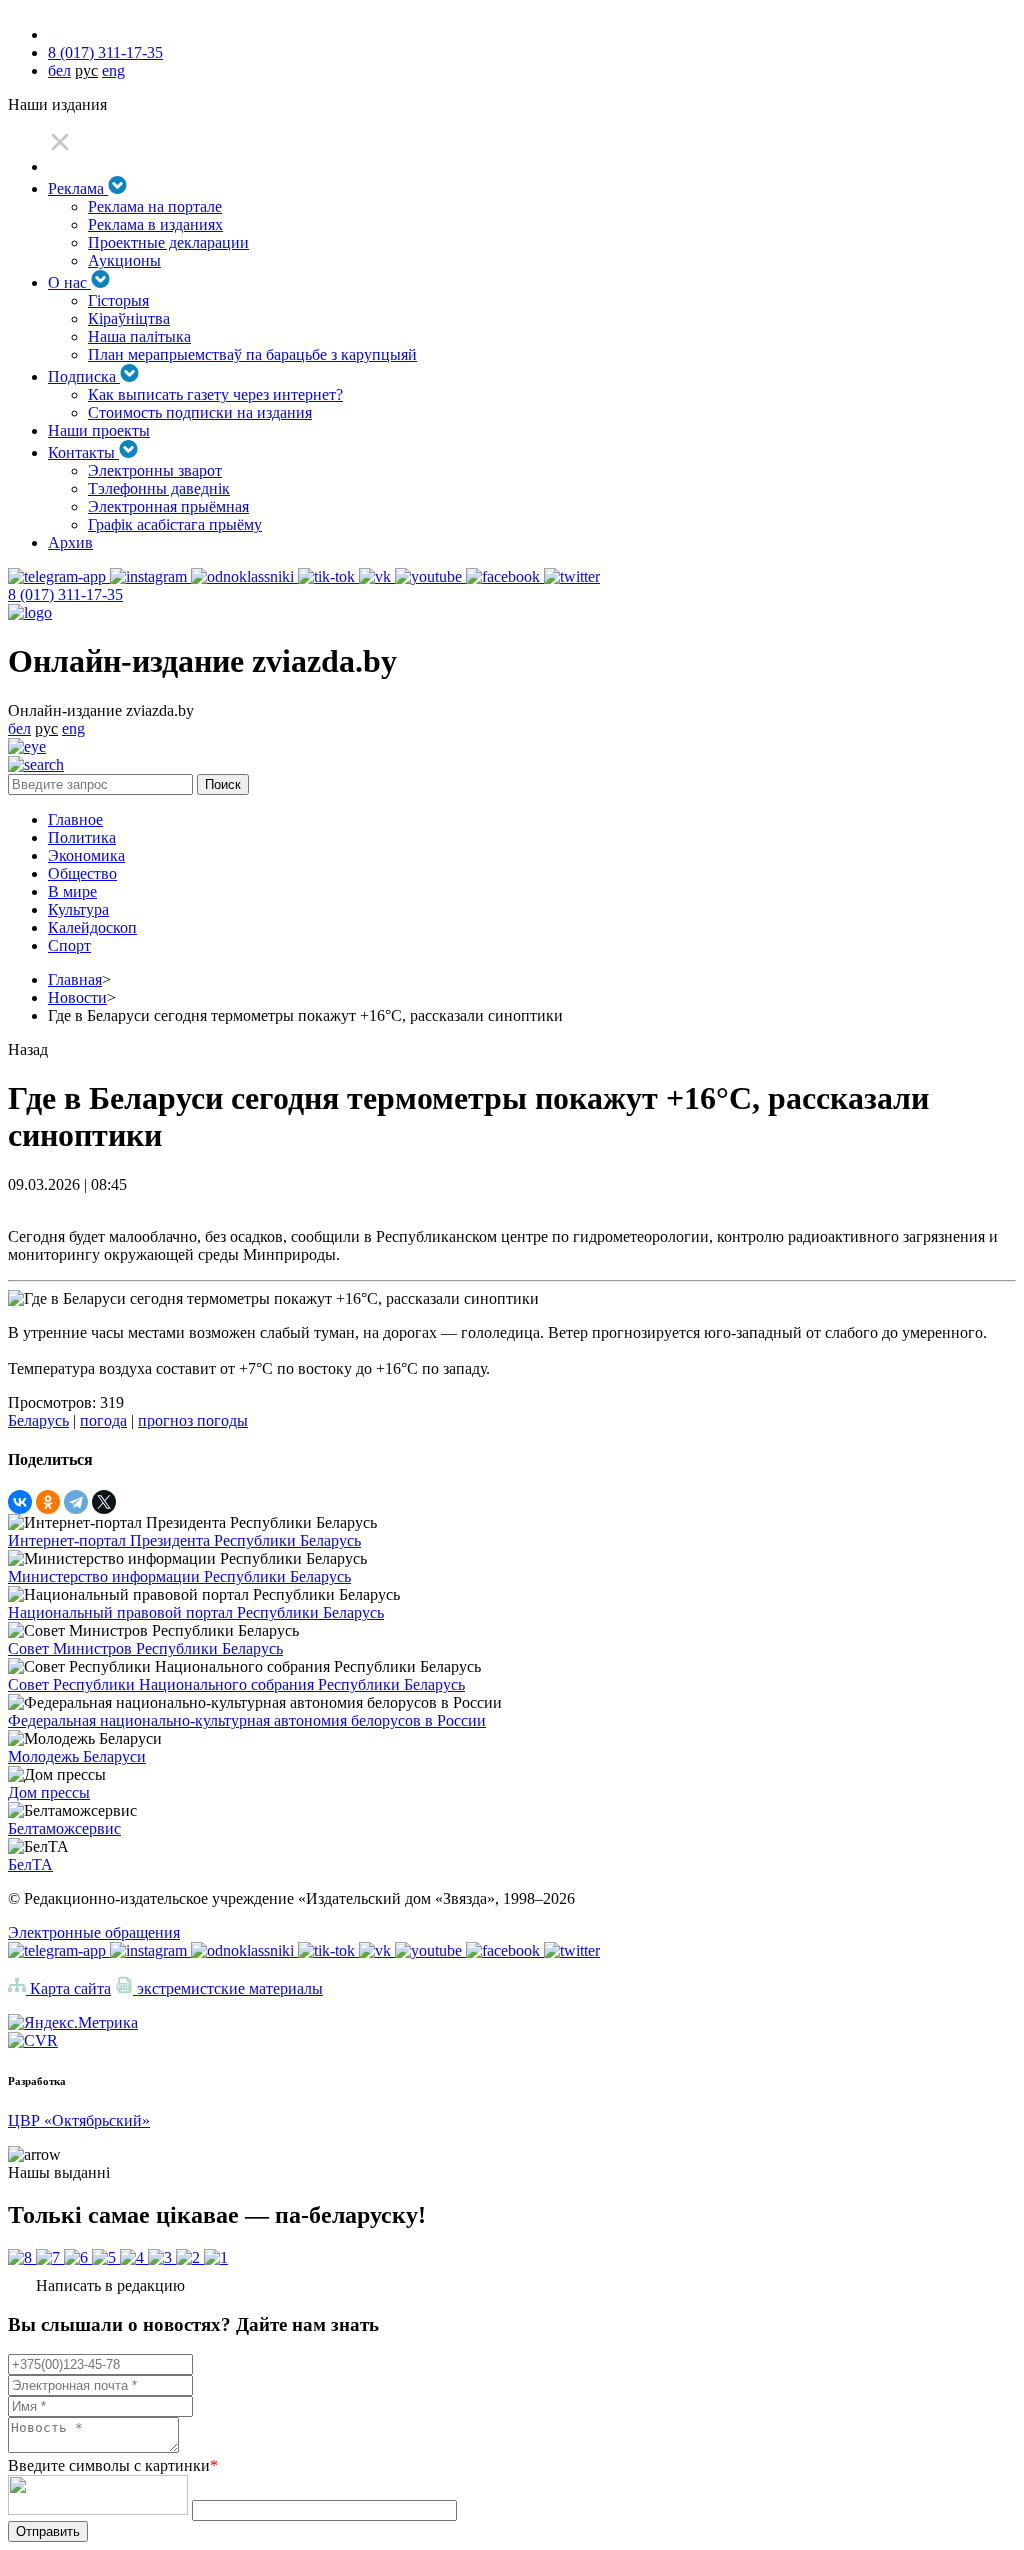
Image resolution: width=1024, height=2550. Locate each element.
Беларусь (38, 1420)
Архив (70, 542)
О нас (69, 282)
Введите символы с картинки (113, 2465)
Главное (75, 819)
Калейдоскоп (92, 927)
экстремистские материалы (228, 1988)
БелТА (30, 1864)
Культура (78, 909)
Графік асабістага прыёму (175, 524)
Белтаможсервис (64, 1828)
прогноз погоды (193, 1420)
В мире (72, 891)
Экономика (86, 855)
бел (59, 70)
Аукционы (124, 260)
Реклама (78, 188)
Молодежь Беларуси (77, 1756)
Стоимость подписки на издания (200, 412)
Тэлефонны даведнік (159, 488)
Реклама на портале (155, 206)
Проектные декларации (168, 242)
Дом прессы (49, 1792)
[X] (104, 1502)
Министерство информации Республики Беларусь (179, 1576)
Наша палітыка (139, 336)
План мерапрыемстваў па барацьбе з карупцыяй (252, 354)
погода (103, 1420)
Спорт (69, 945)
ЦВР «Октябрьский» (79, 2120)
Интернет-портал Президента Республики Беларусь (184, 1540)
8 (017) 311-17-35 (105, 52)
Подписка (84, 376)
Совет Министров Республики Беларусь (145, 1648)
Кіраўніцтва (129, 318)
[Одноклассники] (48, 1502)
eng (113, 70)
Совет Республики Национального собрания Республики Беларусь (236, 1684)
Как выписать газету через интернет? (215, 394)
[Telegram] (76, 1502)
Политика (82, 837)
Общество (82, 873)
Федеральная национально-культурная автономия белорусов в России (247, 1720)
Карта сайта (68, 1988)
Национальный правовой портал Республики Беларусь (196, 1612)
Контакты (83, 452)
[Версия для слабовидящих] (27, 746)
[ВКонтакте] (20, 1502)
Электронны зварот (155, 470)
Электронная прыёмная (168, 506)
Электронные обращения (94, 1932)
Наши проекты (99, 430)
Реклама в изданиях (155, 224)
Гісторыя (118, 300)
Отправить (48, 2531)
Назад (28, 1049)
